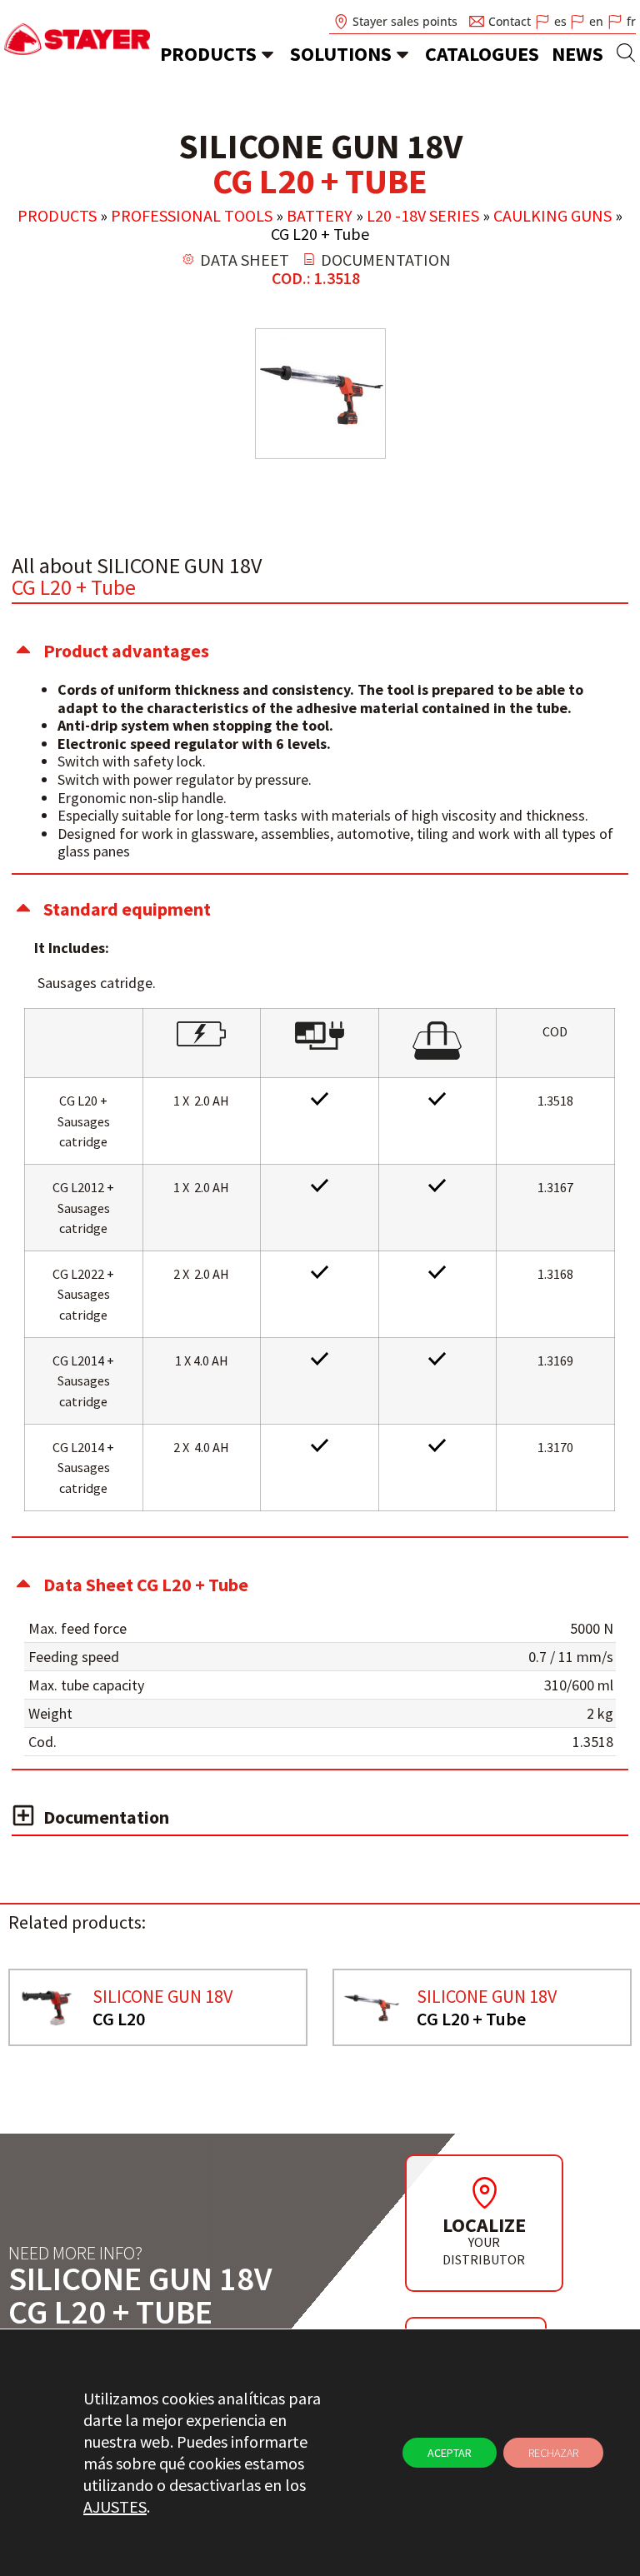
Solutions (341, 54)
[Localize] (484, 2193)
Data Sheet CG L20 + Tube (146, 1585)
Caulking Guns (552, 215)
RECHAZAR (553, 2453)
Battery (320, 215)
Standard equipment (127, 909)
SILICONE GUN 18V (162, 1996)
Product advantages (126, 651)
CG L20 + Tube (471, 2019)
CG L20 (119, 2019)
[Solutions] (402, 54)
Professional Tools (192, 215)
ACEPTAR (450, 2453)
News (577, 54)
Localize (484, 2225)
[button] (320, 651)
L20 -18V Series (423, 215)
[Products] (267, 54)
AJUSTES (115, 2506)
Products (208, 54)
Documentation (106, 1817)
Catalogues (482, 54)
